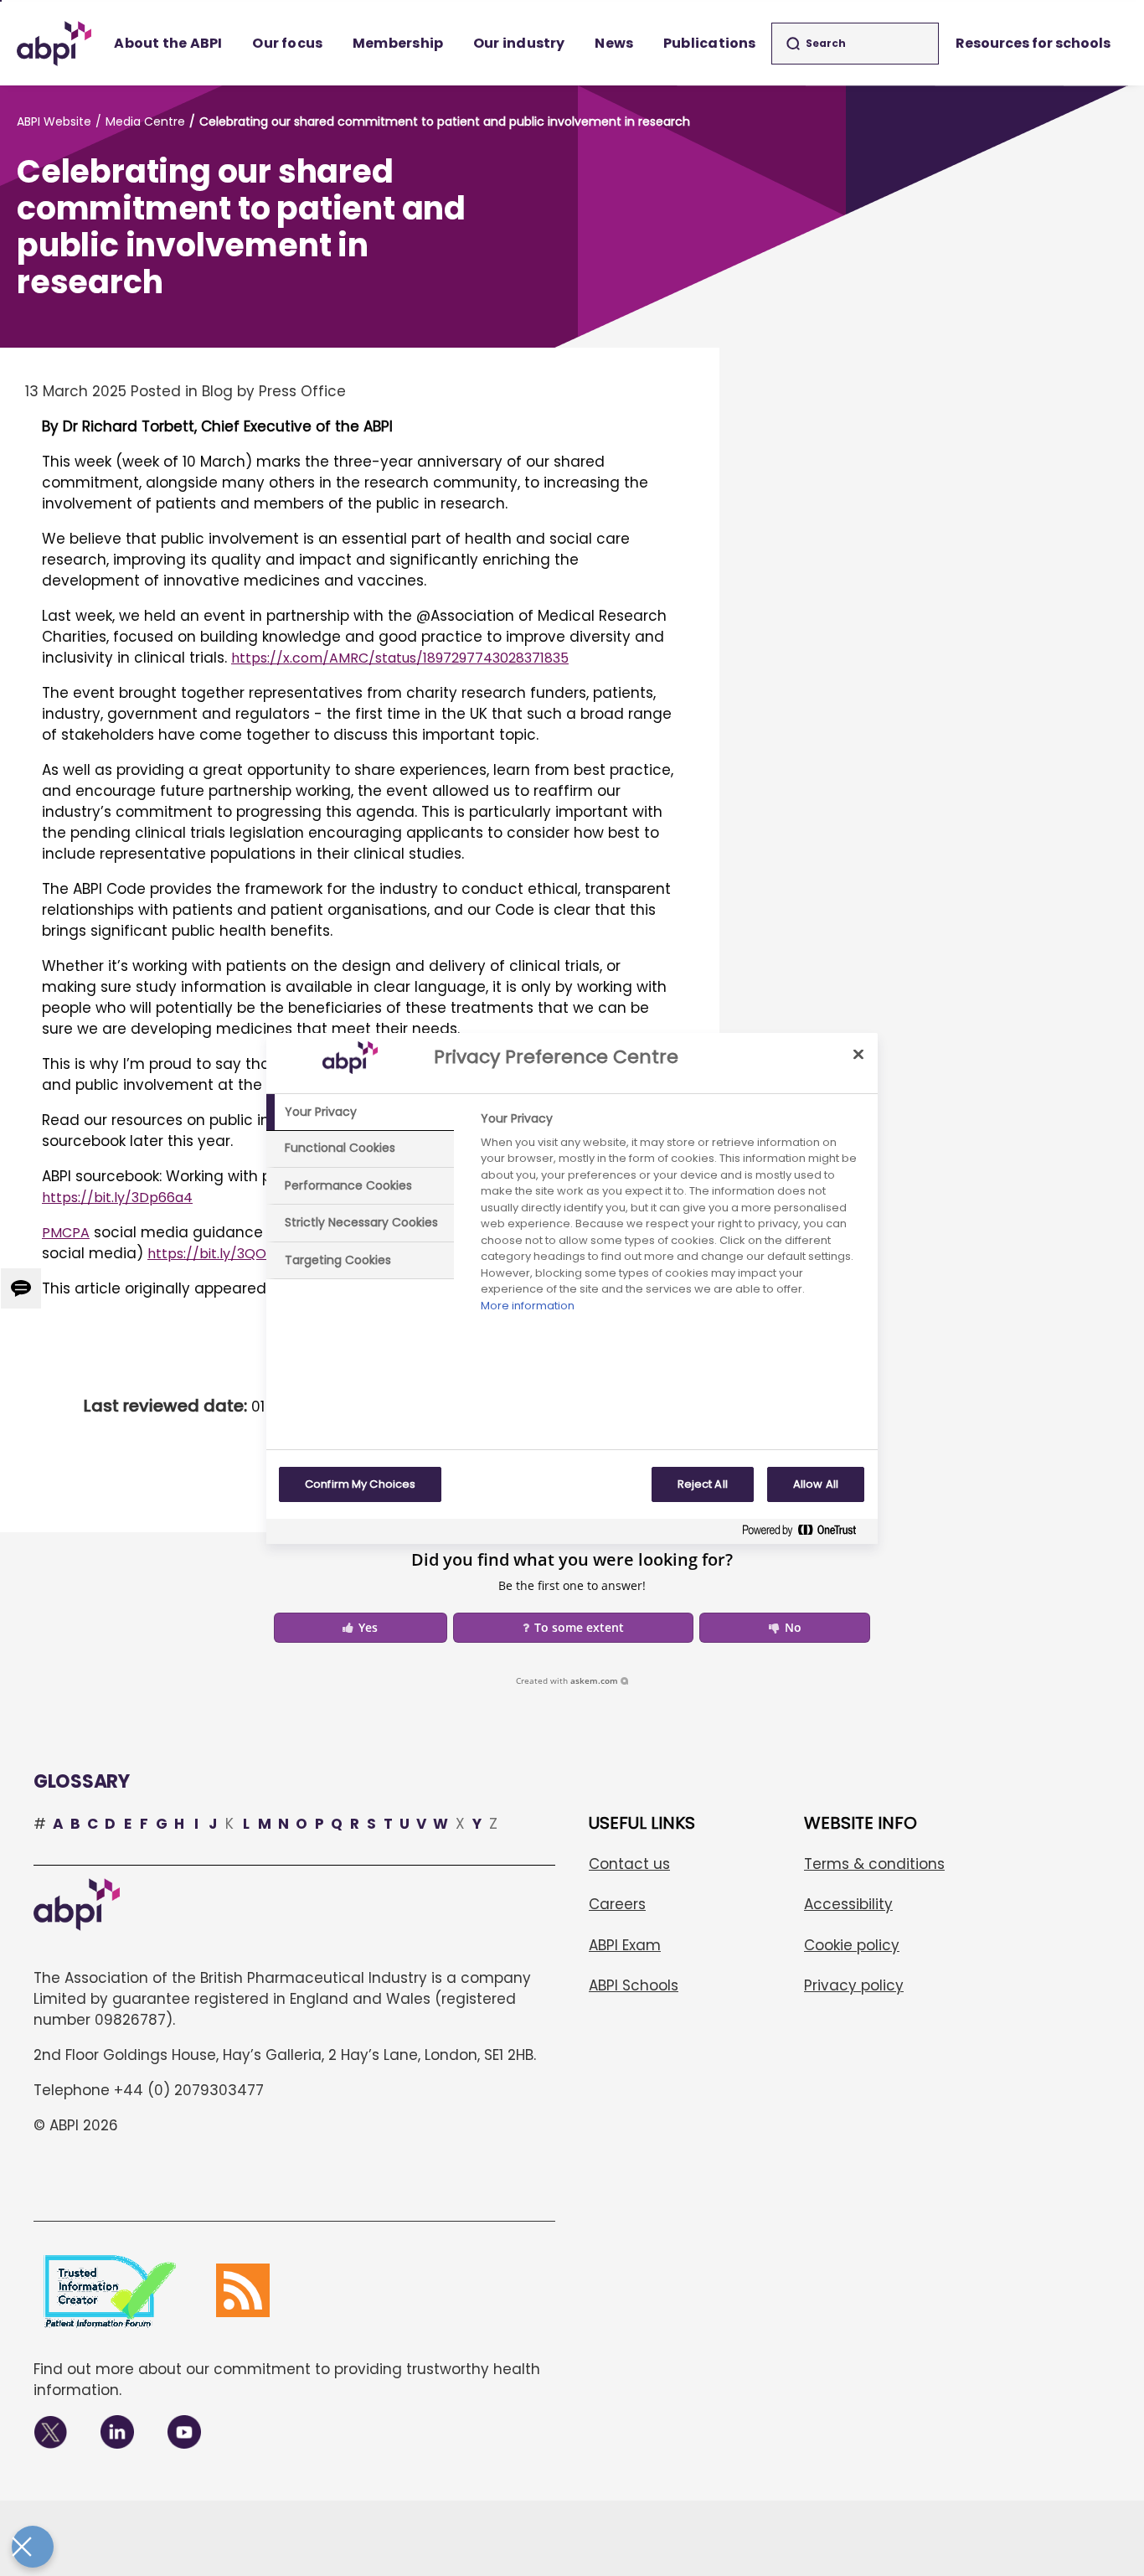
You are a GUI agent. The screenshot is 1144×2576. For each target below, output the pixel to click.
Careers (617, 1904)
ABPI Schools (634, 1985)
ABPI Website (54, 121)
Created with (567, 1680)
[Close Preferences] (33, 2547)
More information (528, 1306)
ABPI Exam (625, 1945)
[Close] (858, 1055)
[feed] (243, 2290)
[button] (361, 1628)
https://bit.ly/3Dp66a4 (117, 1198)
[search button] (793, 44)
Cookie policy (852, 1945)
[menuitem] (169, 44)
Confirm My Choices (360, 1484)
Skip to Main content (1, 1)
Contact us (629, 1864)
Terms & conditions (874, 1864)
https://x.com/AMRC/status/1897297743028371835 (400, 658)
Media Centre (145, 121)
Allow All (816, 1484)
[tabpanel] (672, 1217)
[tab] (360, 1112)
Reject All (703, 1484)
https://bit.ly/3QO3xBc (222, 1254)
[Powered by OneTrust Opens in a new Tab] (806, 1533)
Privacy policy (854, 1985)
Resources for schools (1033, 43)
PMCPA (66, 1233)
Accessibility (848, 1904)
